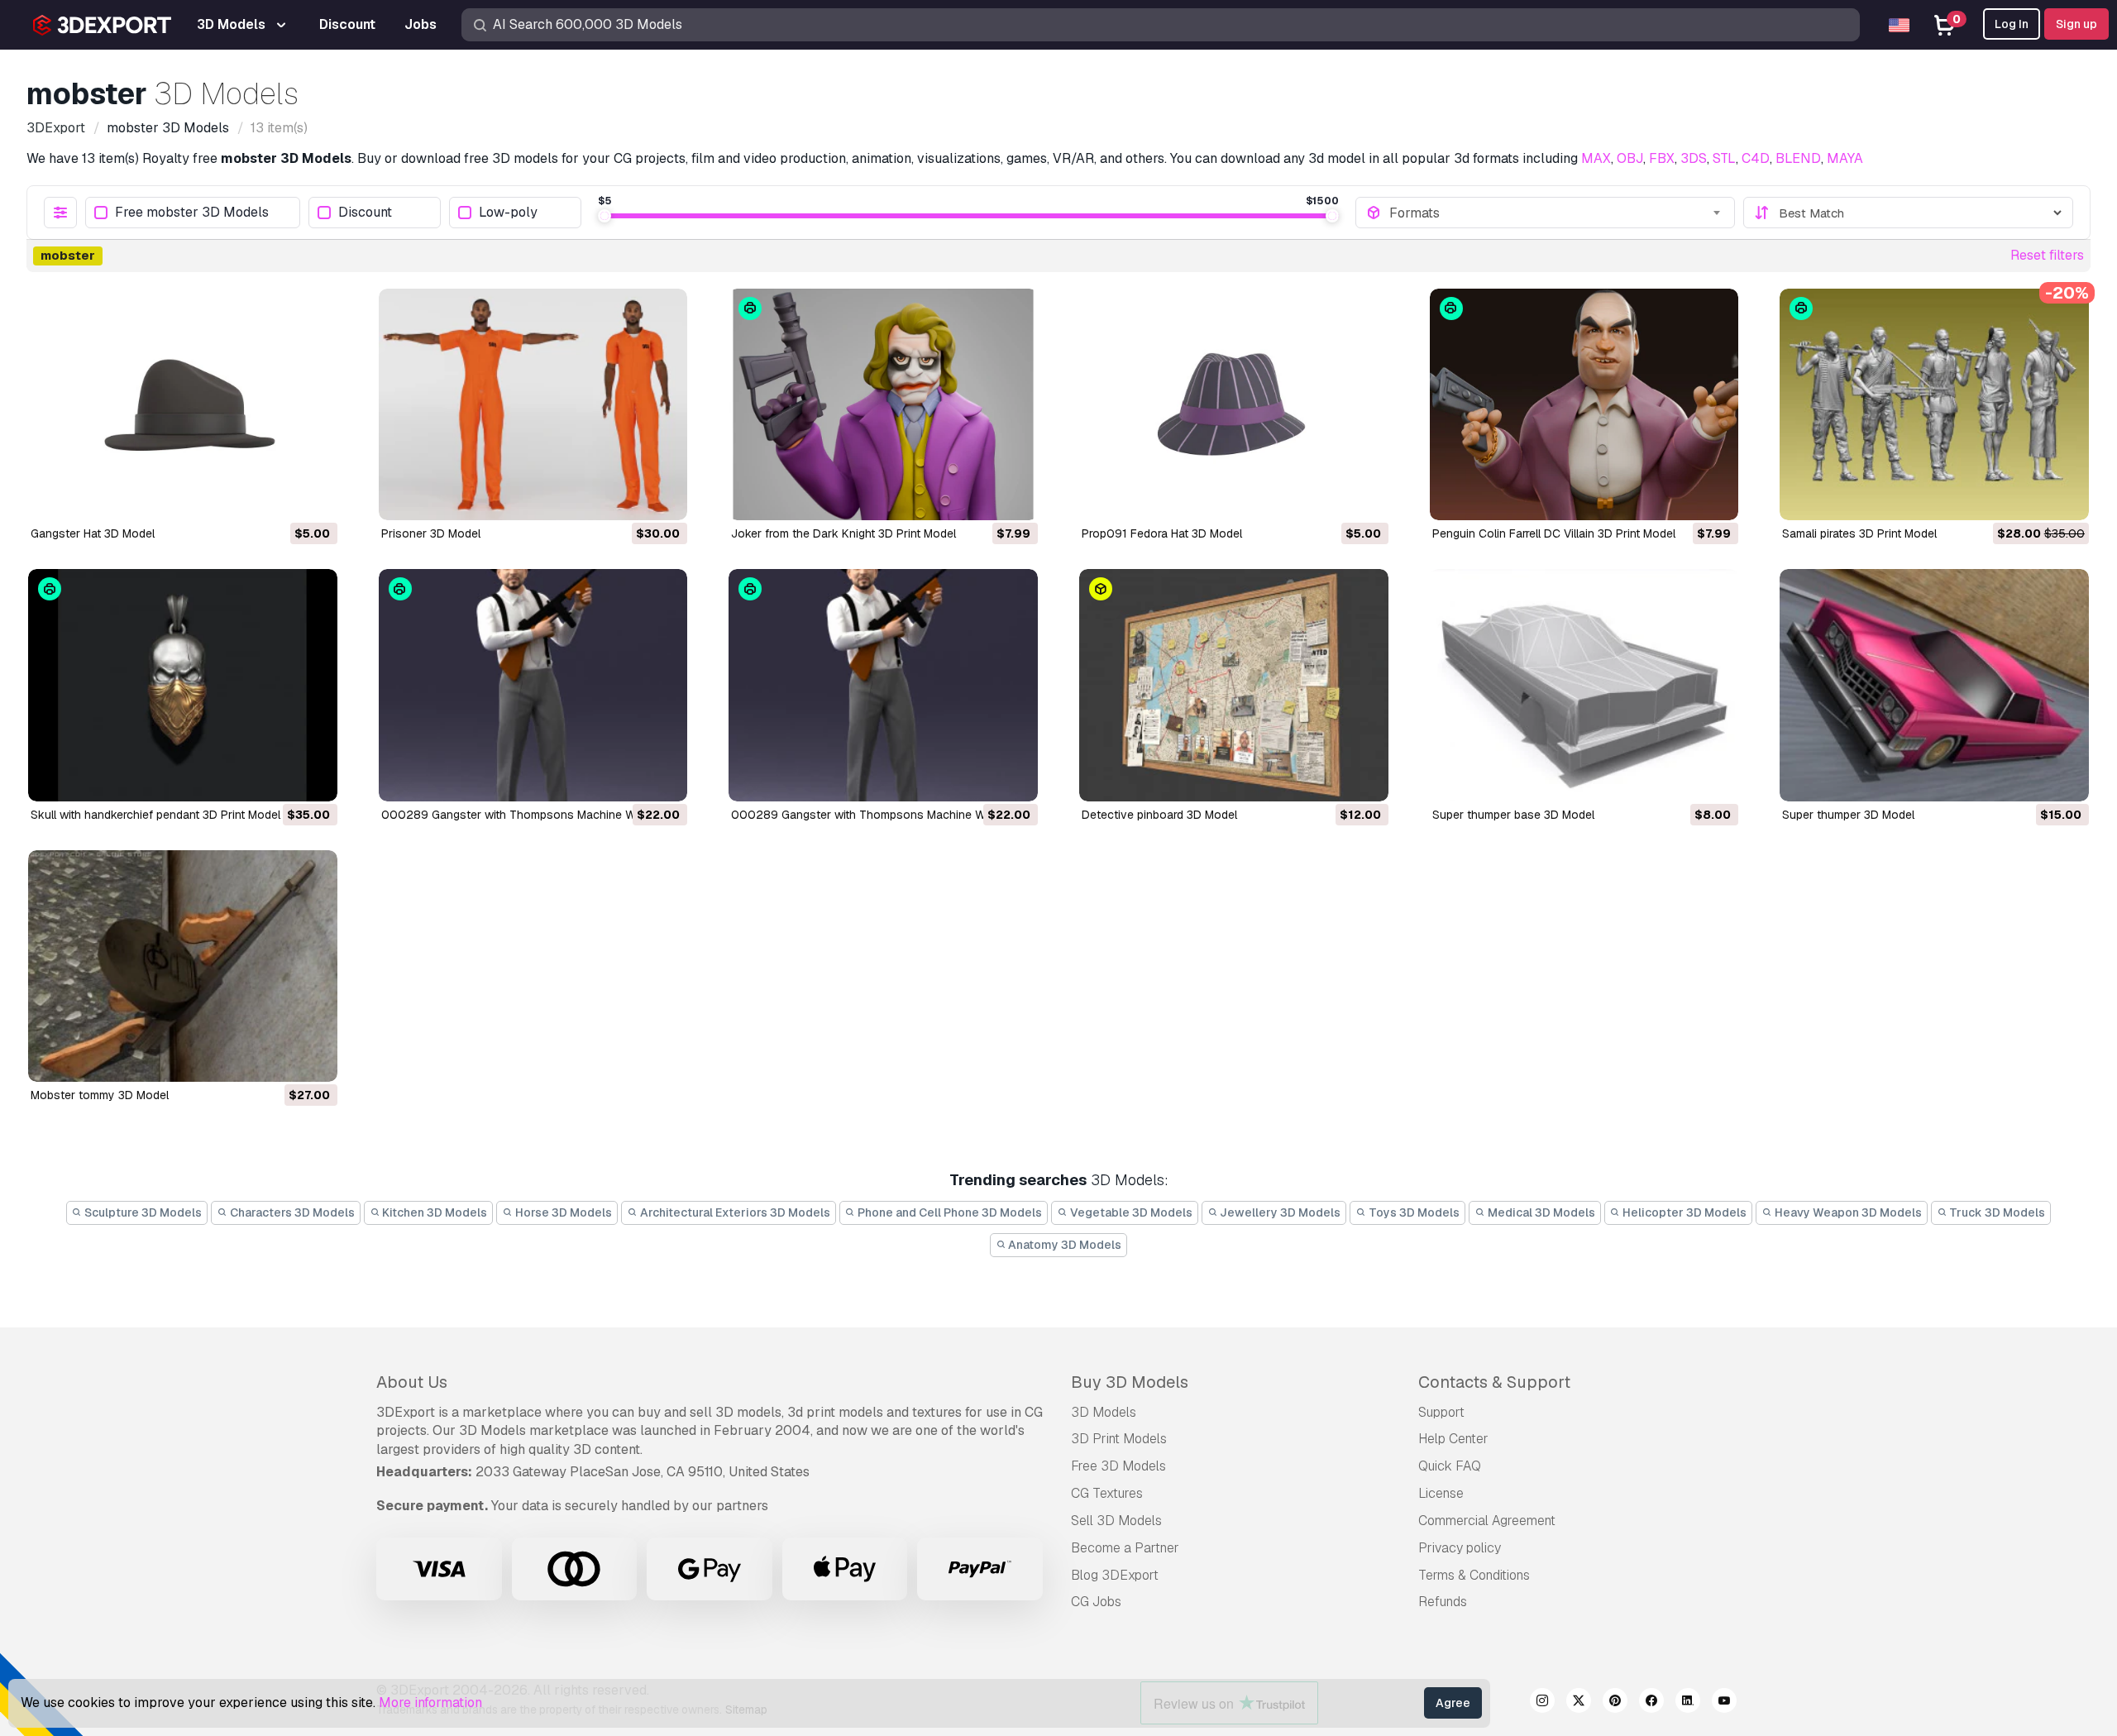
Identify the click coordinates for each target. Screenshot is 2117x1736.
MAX (1596, 158)
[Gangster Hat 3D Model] (183, 404)
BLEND (1798, 158)
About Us (412, 1382)
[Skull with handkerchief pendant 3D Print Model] (183, 685)
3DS (1694, 158)
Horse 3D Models (562, 1212)
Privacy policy (1460, 1548)
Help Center (1453, 1439)
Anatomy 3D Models (1063, 1245)
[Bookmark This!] (313, 497)
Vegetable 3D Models (1130, 1212)
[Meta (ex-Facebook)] (1651, 1703)
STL (1724, 158)
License (1441, 1493)
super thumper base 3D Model (1513, 815)
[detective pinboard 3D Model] (1234, 685)
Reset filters (2047, 255)
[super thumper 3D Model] (1934, 685)
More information (430, 1703)
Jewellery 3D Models (1279, 1212)
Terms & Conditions (1474, 1575)
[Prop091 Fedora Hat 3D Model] (1234, 404)
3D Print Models (1119, 1439)
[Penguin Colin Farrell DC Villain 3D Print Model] (1584, 404)
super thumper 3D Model (1848, 815)
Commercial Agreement (1487, 1521)
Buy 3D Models (1130, 1382)
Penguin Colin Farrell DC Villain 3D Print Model (1554, 533)
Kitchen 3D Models (433, 1212)
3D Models (1104, 1412)
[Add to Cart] (280, 497)
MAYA (1845, 158)
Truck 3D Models (1996, 1212)
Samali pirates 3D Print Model (1859, 533)
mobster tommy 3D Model (100, 1095)
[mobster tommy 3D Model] (183, 966)
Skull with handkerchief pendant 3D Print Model (155, 815)
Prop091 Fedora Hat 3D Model (1162, 533)
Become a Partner (1125, 1548)
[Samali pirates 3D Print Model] (1934, 404)
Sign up (2076, 24)
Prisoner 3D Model (431, 533)
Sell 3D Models (1116, 1521)
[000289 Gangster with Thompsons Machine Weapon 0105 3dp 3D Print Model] (533, 685)
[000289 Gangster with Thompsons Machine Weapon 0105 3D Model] (883, 685)
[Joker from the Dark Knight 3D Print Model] (883, 404)
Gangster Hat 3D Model (93, 533)
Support (1441, 1412)
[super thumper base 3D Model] (1584, 685)
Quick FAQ (1450, 1466)
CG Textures (1107, 1493)
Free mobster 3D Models (192, 213)
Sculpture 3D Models (142, 1212)
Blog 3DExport (1115, 1575)
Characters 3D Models (291, 1212)
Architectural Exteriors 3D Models (734, 1212)
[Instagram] (1542, 1703)
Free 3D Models (1118, 1466)
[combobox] (1557, 213)
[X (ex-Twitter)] (1579, 1703)
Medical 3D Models (1540, 1212)
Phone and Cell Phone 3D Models (949, 1212)
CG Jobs (1096, 1602)
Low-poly (508, 213)
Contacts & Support (1494, 1382)
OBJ (1630, 158)
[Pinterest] (1615, 1703)
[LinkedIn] (1688, 1703)
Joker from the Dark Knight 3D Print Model (843, 533)
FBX (1662, 158)
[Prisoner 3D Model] (533, 404)
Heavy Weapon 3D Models (1847, 1212)
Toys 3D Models (1413, 1212)
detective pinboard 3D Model (1159, 815)
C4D (1756, 158)
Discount (365, 213)
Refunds (1443, 1602)
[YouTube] (1724, 1703)
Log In (2012, 24)
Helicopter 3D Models (1683, 1212)
